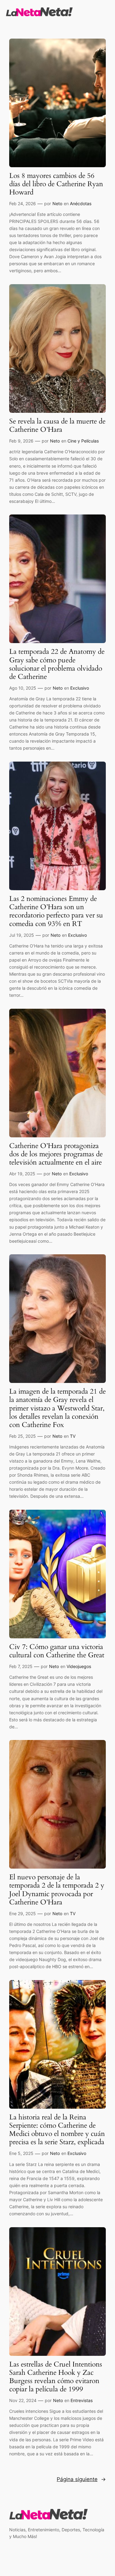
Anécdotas (81, 203)
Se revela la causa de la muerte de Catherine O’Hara (57, 426)
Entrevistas (82, 2400)
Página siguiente (81, 2479)
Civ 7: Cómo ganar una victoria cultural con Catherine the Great (57, 1651)
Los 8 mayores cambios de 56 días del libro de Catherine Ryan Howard (56, 184)
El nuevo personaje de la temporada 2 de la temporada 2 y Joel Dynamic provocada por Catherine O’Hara (57, 1890)
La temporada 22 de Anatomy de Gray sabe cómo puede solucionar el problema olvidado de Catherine (57, 664)
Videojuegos (79, 1666)
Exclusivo (80, 688)
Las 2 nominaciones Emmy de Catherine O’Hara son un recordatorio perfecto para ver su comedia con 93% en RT (56, 911)
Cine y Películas (83, 441)
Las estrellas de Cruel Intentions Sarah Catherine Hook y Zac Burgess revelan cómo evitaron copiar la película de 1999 (56, 2377)
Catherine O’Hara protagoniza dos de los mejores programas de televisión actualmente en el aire (56, 1154)
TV (73, 1436)
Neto (57, 203)
